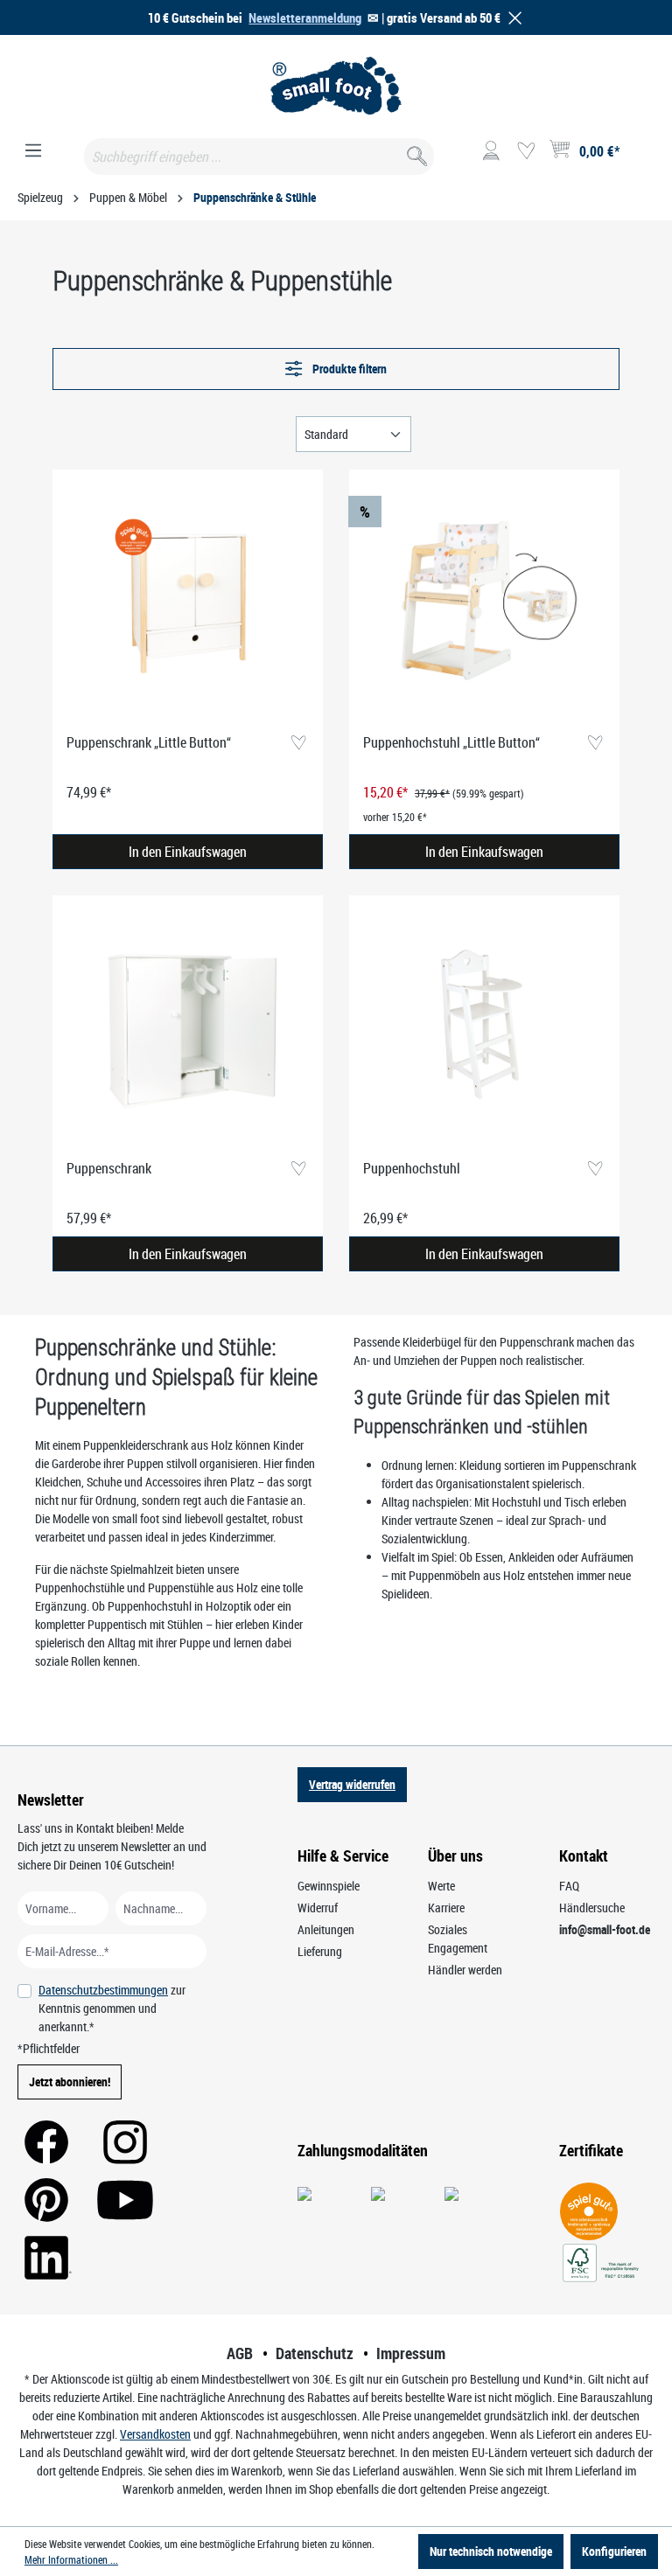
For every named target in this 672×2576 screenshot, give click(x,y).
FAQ (569, 1886)
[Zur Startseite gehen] (336, 86)
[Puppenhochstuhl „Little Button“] (484, 602)
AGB (240, 2353)
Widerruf (318, 1908)
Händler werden (465, 1970)
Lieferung (320, 1951)
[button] (512, 18)
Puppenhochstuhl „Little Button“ (451, 742)
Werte (441, 1886)
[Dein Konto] (491, 151)
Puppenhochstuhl (412, 1168)
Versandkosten (155, 2434)
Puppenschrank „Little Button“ (149, 742)
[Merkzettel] (526, 151)
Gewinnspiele (329, 1886)
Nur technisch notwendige (491, 2551)
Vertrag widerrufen (352, 1784)
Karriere (446, 1908)
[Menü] (33, 151)
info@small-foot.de (605, 1929)
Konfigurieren (614, 2551)
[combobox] (259, 157)
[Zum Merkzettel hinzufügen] (298, 744)
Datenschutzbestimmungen (103, 1990)
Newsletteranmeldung (305, 17)
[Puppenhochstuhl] (484, 1027)
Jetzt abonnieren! (70, 2082)
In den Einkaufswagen (188, 852)
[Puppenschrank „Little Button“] (188, 602)
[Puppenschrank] (188, 1027)
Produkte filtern (348, 369)
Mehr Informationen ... (71, 2559)
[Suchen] (415, 153)
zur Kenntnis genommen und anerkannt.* (112, 2008)
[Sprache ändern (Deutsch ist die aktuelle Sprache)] (640, 157)
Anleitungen (326, 1929)
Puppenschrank (109, 1168)
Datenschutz (315, 2353)
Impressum (411, 2353)
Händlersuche (592, 1908)
